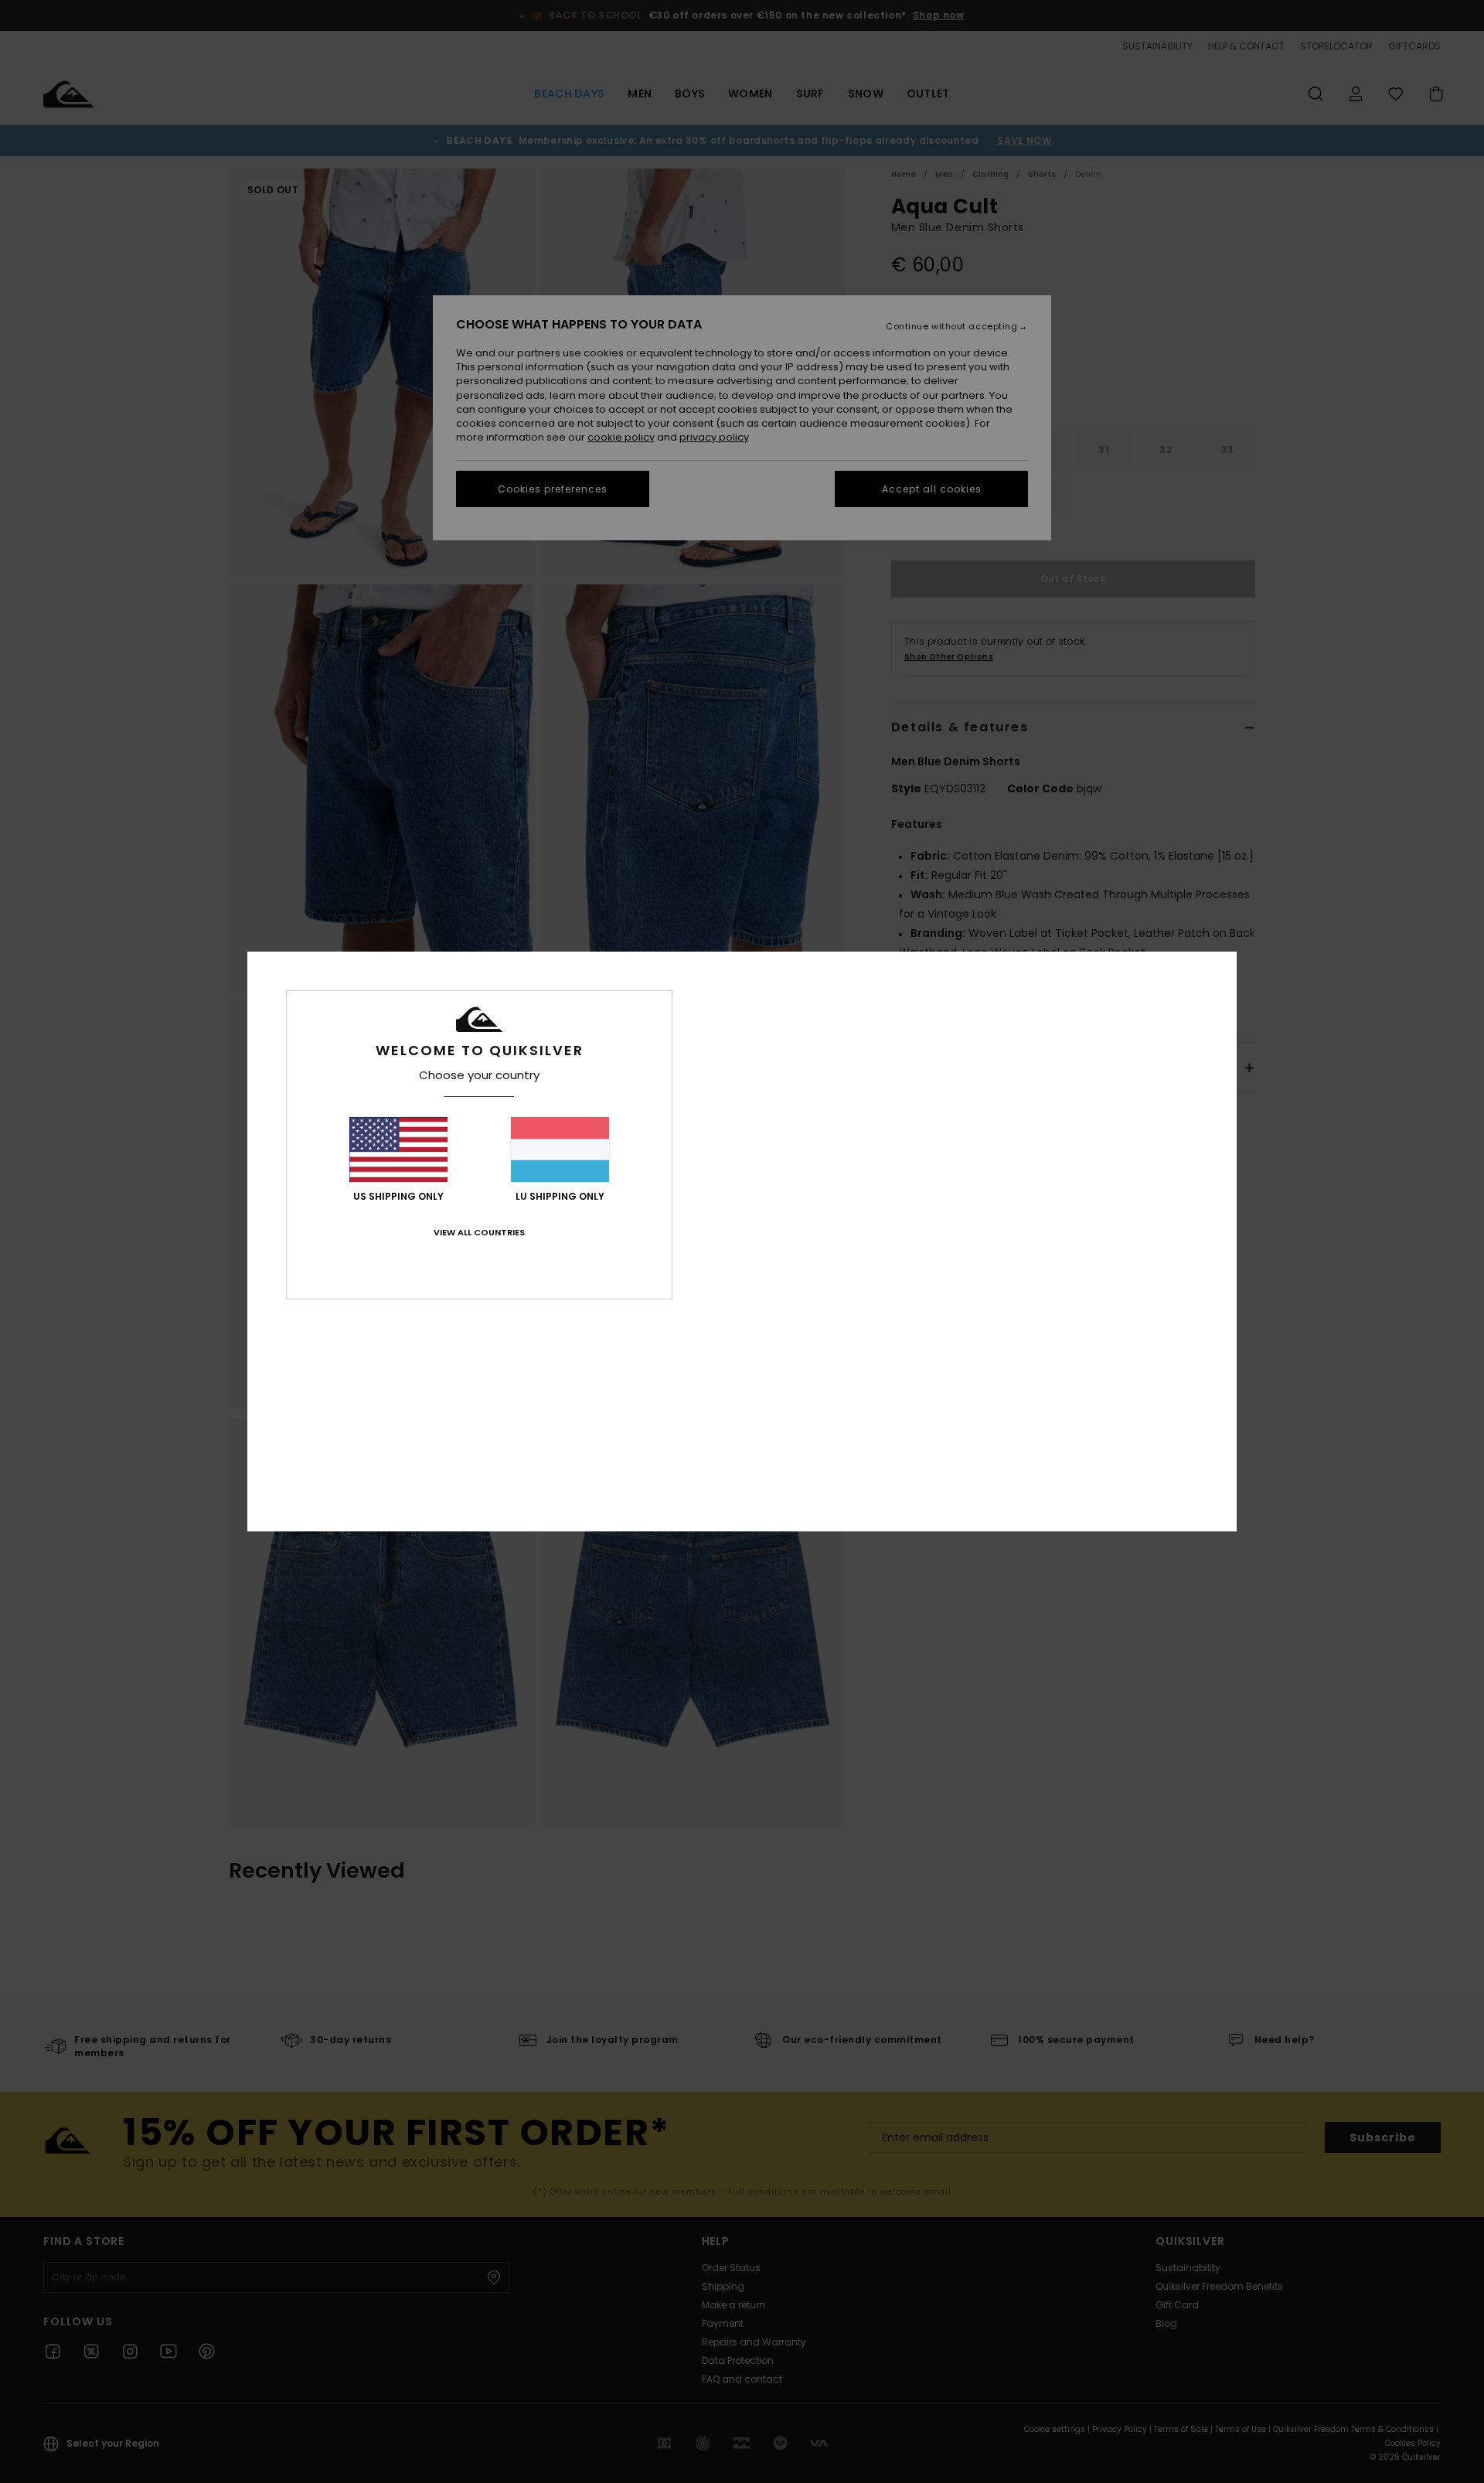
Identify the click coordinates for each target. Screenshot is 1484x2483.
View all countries (479, 1232)
